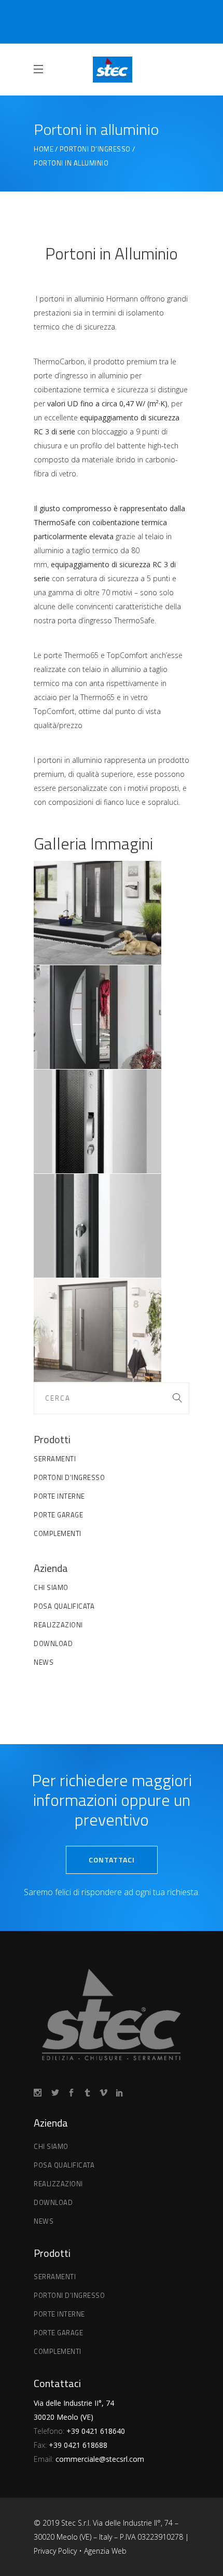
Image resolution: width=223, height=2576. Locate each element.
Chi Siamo (51, 1587)
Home (44, 149)
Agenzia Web (105, 2551)
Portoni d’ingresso (95, 149)
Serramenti (55, 1459)
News (44, 1662)
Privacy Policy (56, 2551)
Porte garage (58, 1515)
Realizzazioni (58, 1625)
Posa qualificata (64, 1606)
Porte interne (59, 1496)
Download (53, 1643)
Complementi (58, 1533)
